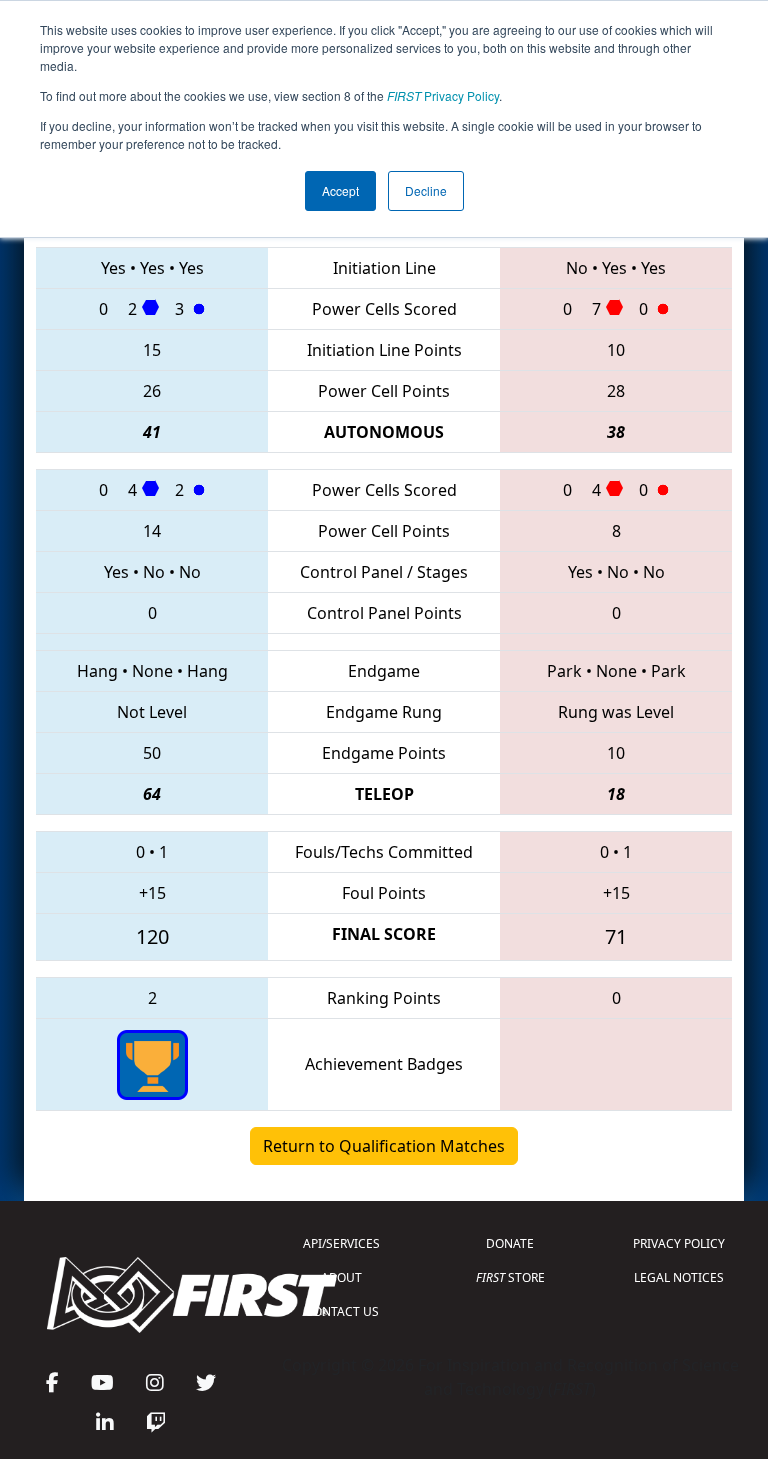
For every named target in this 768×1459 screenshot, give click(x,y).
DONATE (510, 1243)
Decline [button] (426, 190)
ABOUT (341, 1277)
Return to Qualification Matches (384, 1146)
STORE (510, 1277)
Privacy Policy (443, 95)
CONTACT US (342, 1311)
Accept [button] (340, 190)
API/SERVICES (341, 1243)
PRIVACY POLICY (679, 1243)
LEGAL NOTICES (679, 1277)
